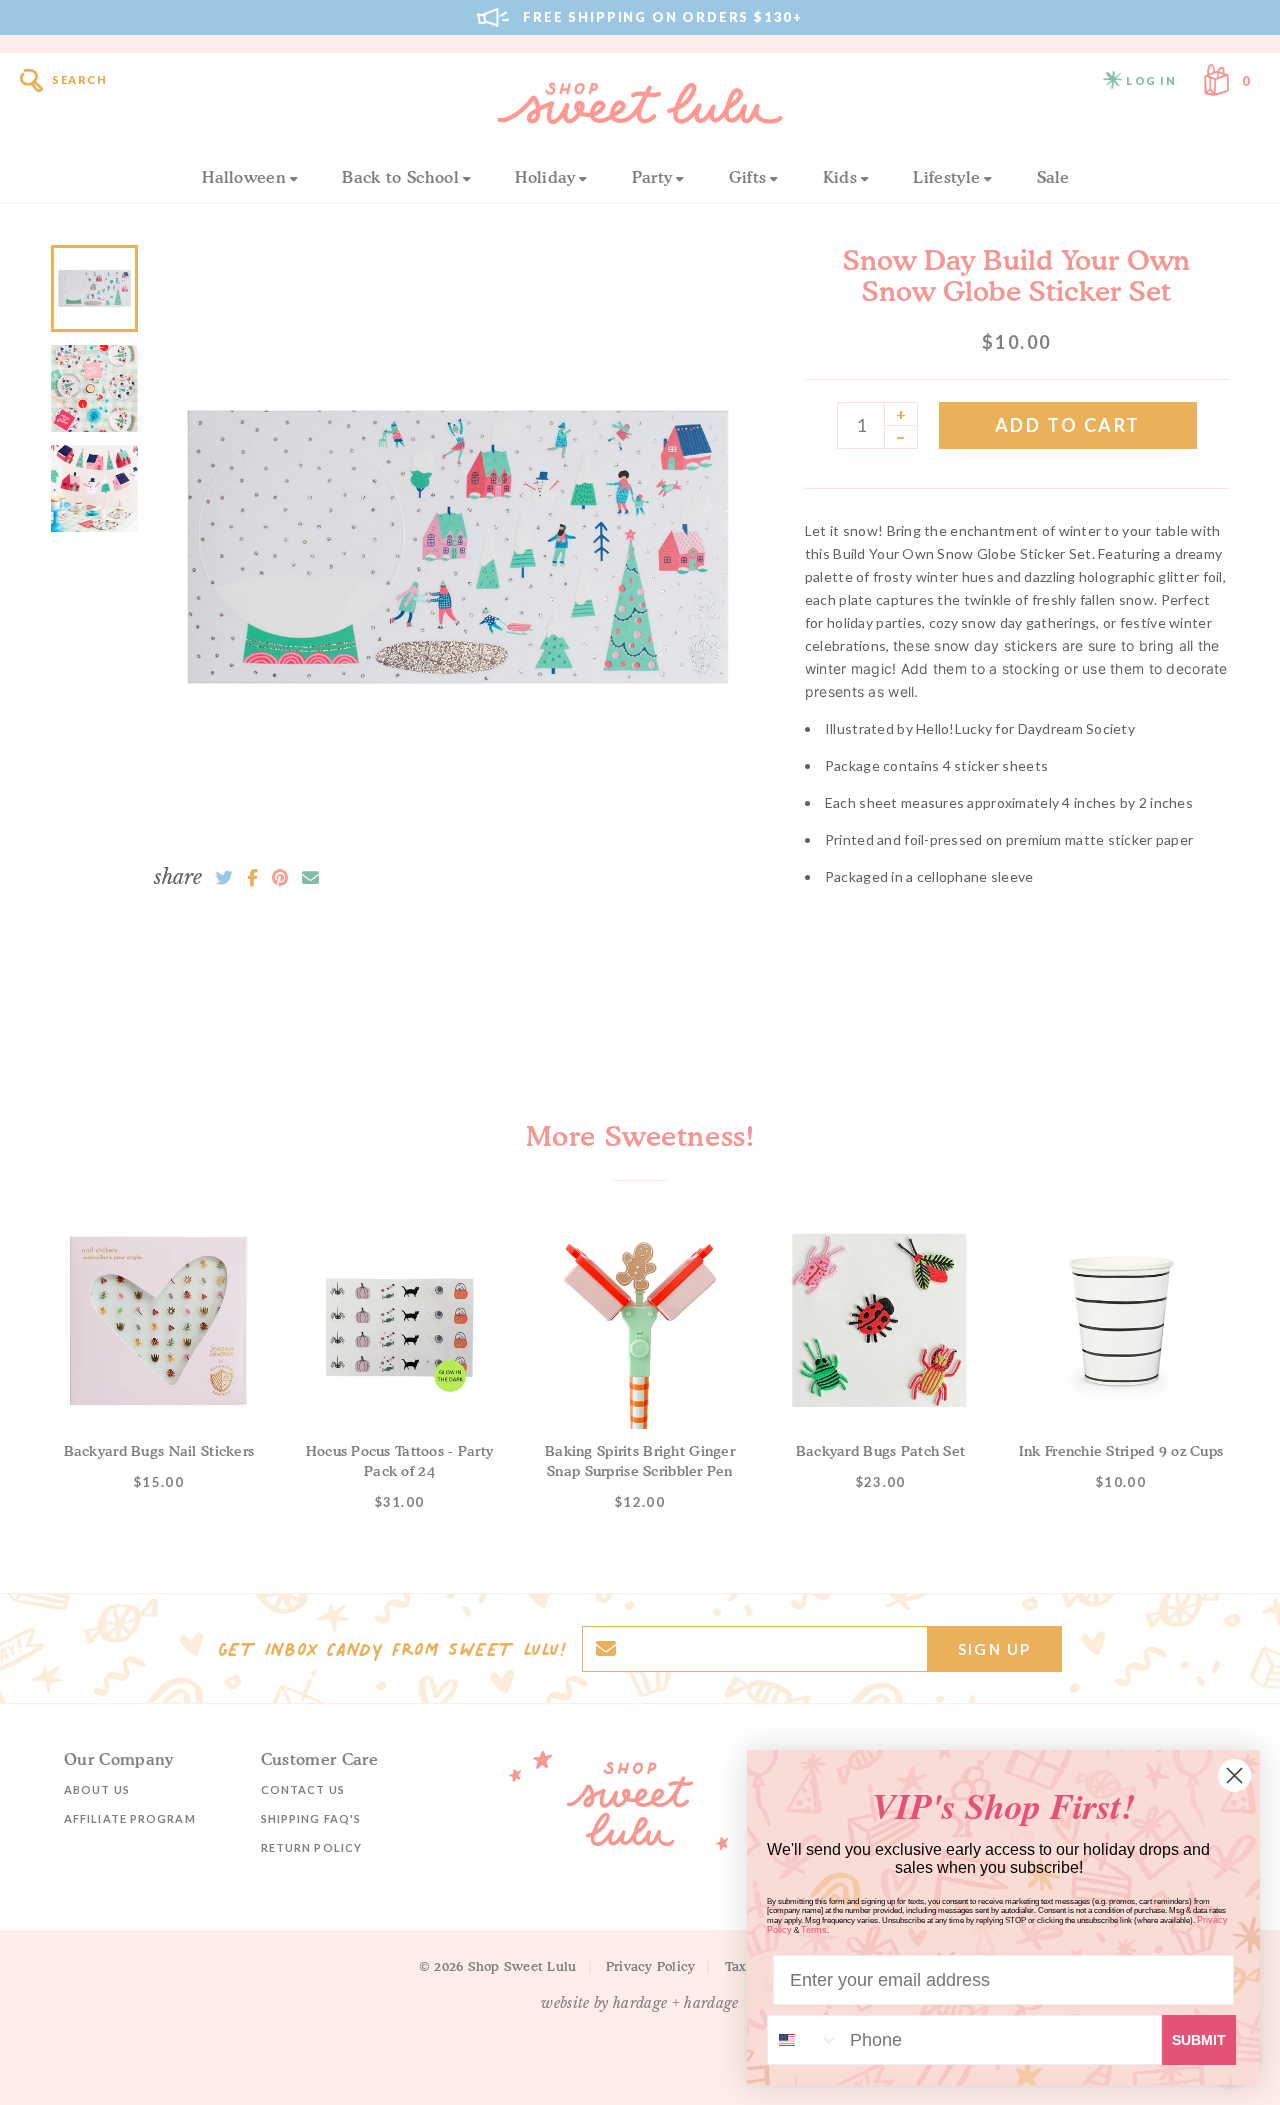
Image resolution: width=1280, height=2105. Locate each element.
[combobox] (804, 2040)
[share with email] (310, 878)
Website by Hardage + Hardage (640, 2003)
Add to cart (1068, 425)
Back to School (400, 177)
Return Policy (311, 1847)
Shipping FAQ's (311, 1818)
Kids (840, 177)
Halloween (244, 177)
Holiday (545, 177)
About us (97, 1789)
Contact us (303, 1789)
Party (652, 177)
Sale (1053, 177)
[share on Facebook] (252, 878)
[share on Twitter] (224, 878)
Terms (814, 1930)
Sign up (994, 1649)
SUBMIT (1199, 2040)
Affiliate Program (130, 1818)
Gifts (748, 177)
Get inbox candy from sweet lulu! (392, 1649)
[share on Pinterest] (280, 878)
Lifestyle (946, 177)
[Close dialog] (1234, 1775)
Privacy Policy (651, 1966)
